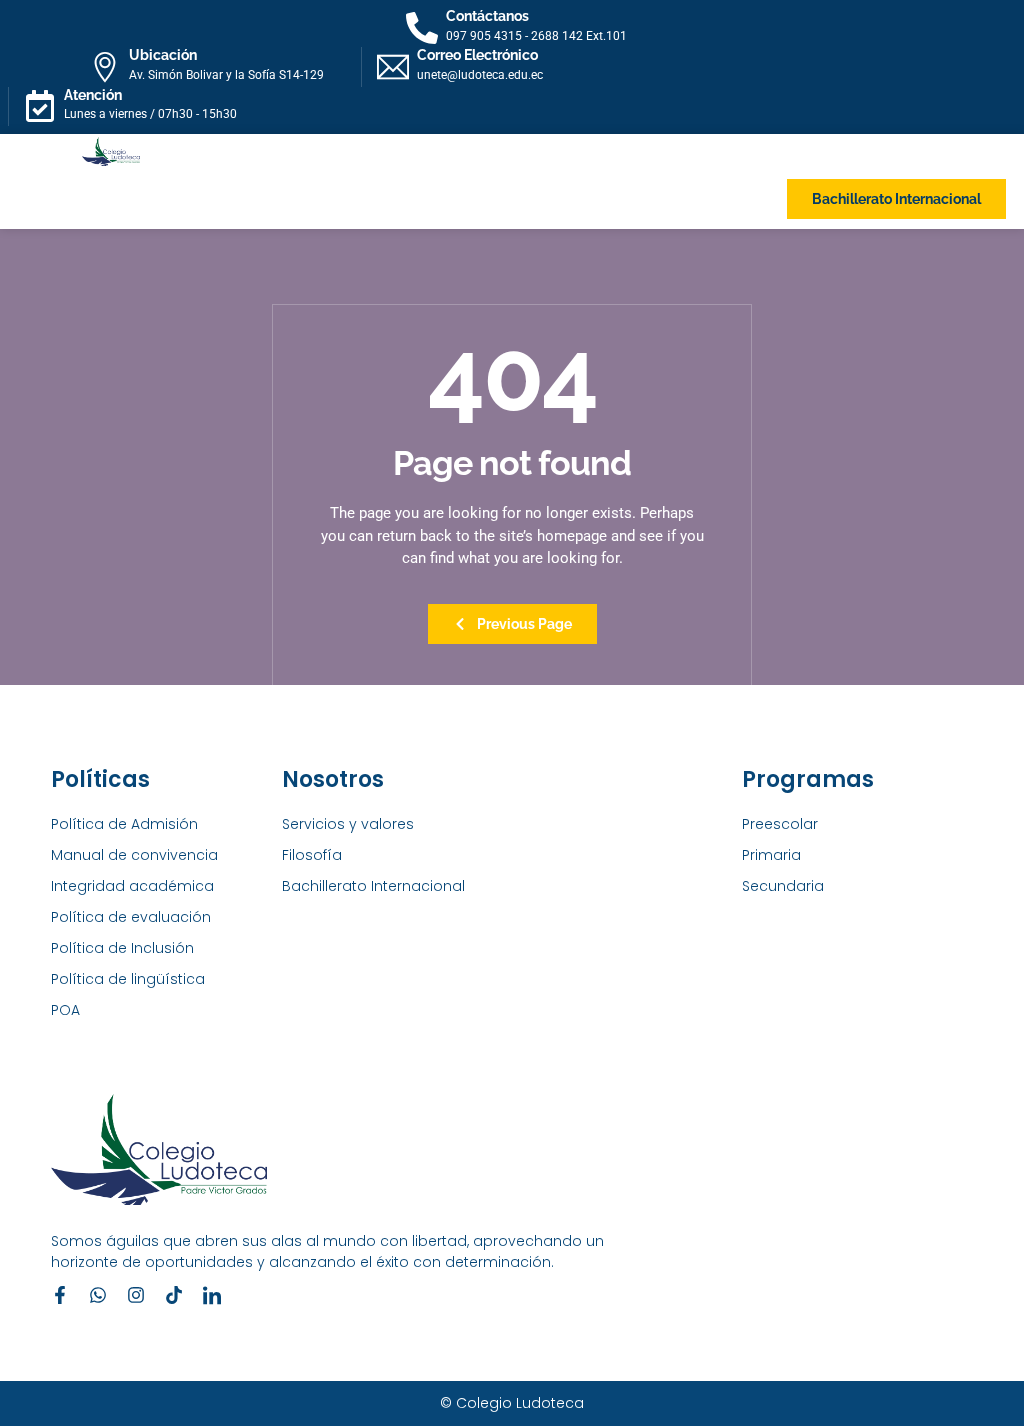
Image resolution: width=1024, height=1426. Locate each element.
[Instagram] (136, 1295)
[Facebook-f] (60, 1295)
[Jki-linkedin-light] (212, 1295)
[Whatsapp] (98, 1295)
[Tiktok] (174, 1295)
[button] (84, 199)
